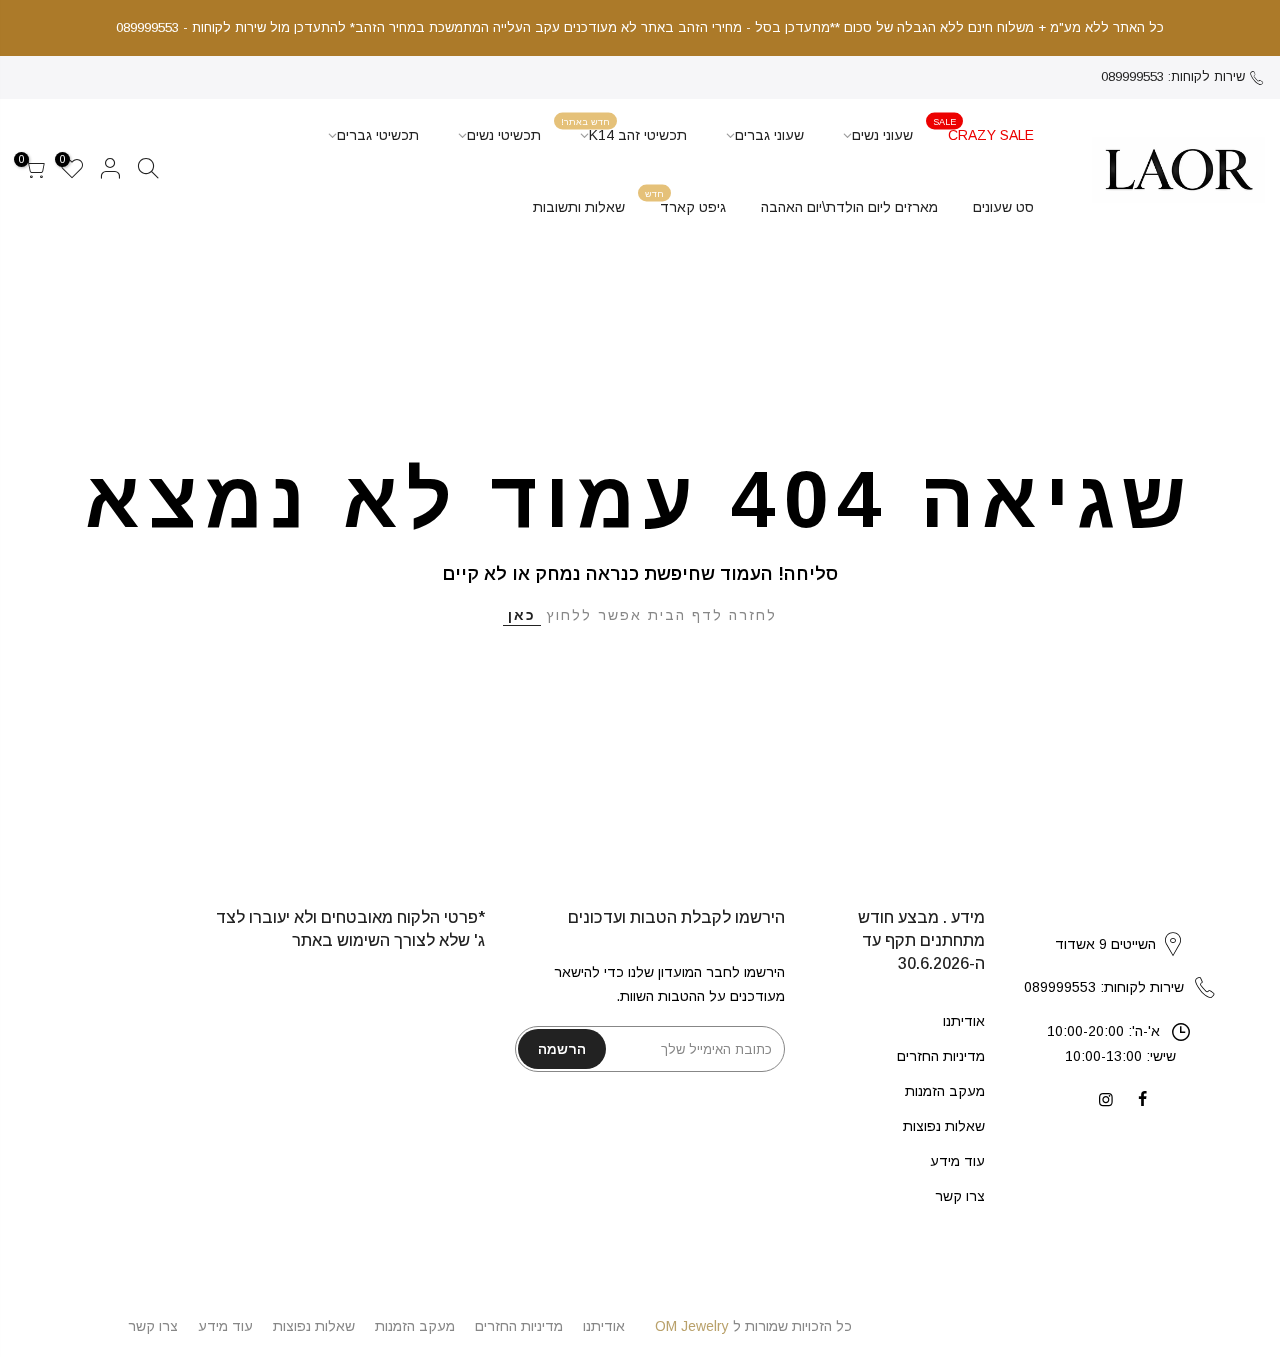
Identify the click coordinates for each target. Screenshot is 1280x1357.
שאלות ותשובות (579, 207)
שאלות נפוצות (944, 1126)
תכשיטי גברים (378, 135)
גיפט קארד (686, 201)
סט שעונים (1003, 207)
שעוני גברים (769, 135)
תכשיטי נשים (504, 135)
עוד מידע (957, 1161)
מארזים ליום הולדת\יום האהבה (849, 207)
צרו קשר (960, 1196)
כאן (522, 615)
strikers (1120, 923)
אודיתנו (964, 1021)
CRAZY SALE (984, 129)
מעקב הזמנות (945, 1091)
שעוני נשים (882, 135)
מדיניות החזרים (941, 1056)
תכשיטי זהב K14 (624, 129)
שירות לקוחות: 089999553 (1173, 76)
